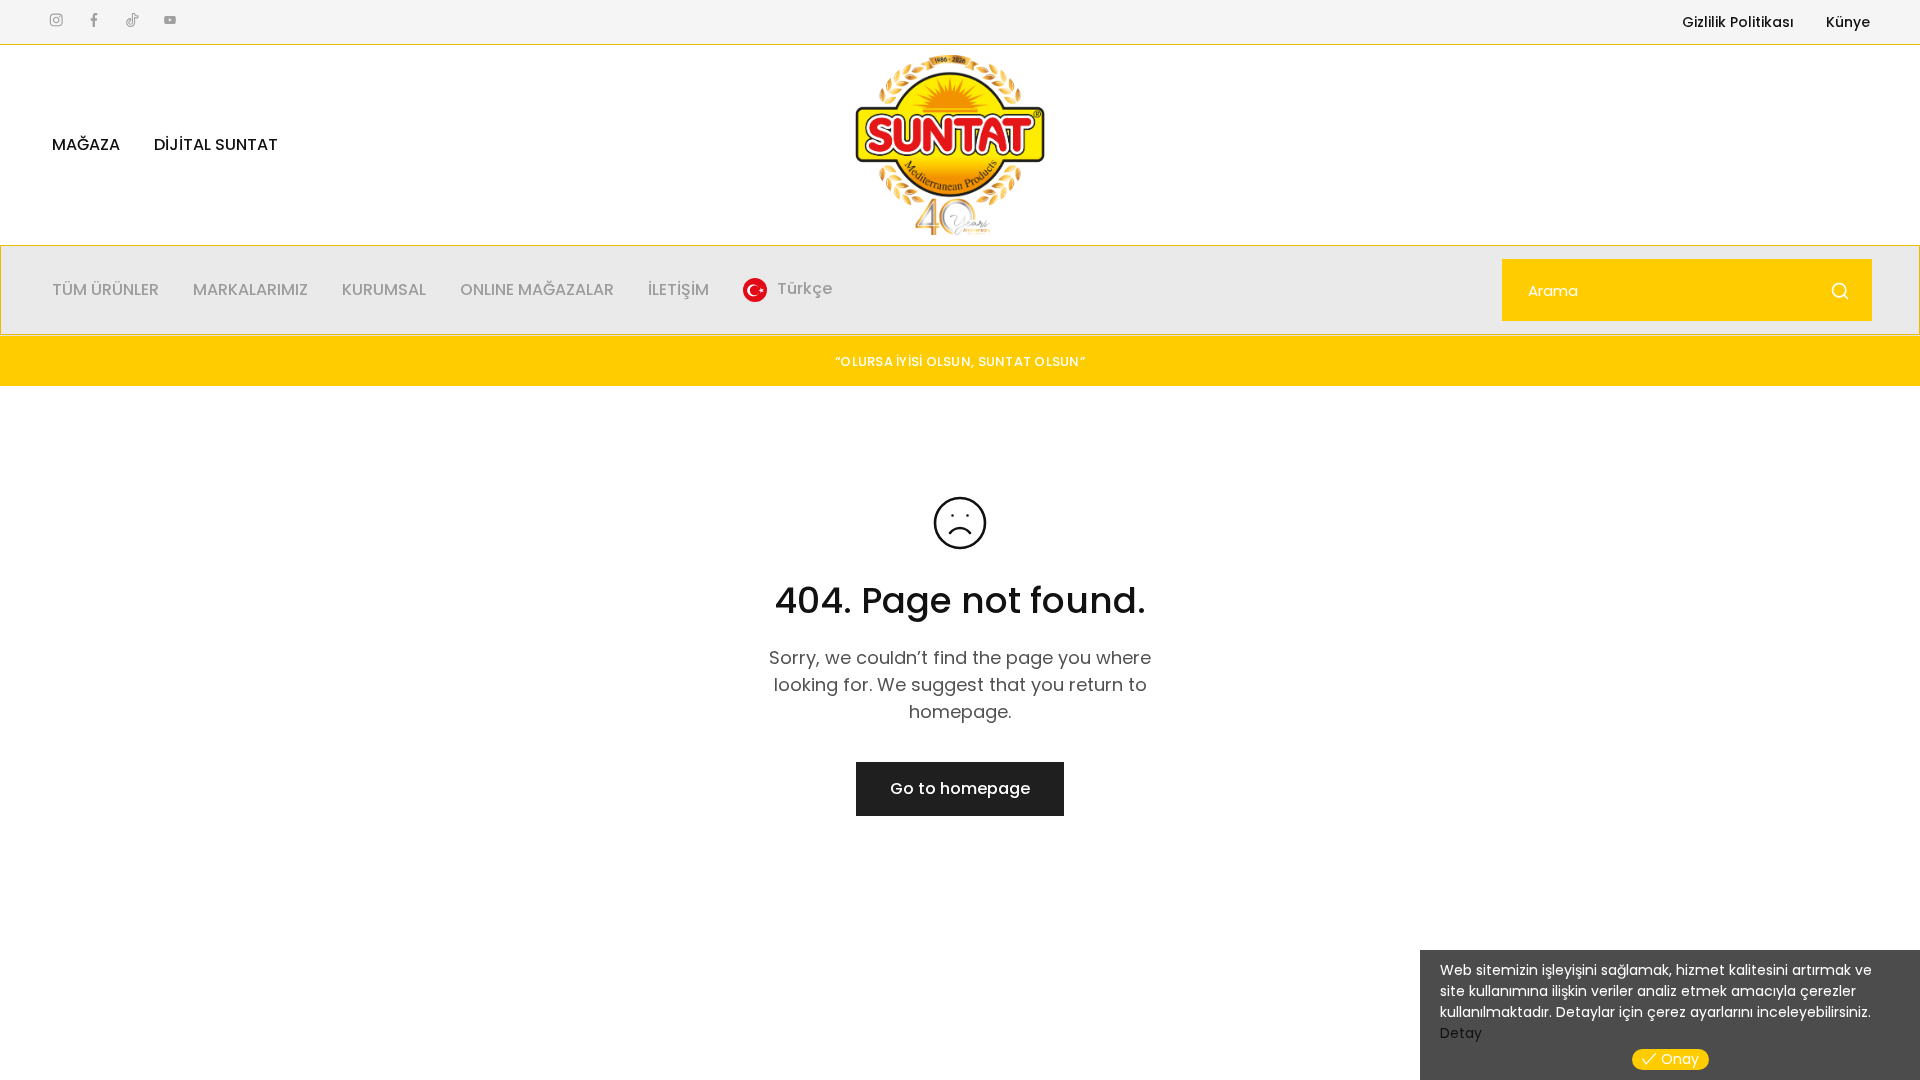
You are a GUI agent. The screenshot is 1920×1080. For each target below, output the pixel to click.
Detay (1461, 1033)
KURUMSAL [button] (384, 290)
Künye (1848, 22)
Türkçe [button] (804, 288)
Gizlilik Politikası (1738, 22)
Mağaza (86, 145)
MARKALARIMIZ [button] (250, 290)
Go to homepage (960, 788)
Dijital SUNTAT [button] (216, 145)
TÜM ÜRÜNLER (105, 290)
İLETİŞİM (678, 290)
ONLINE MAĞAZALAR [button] (537, 290)
